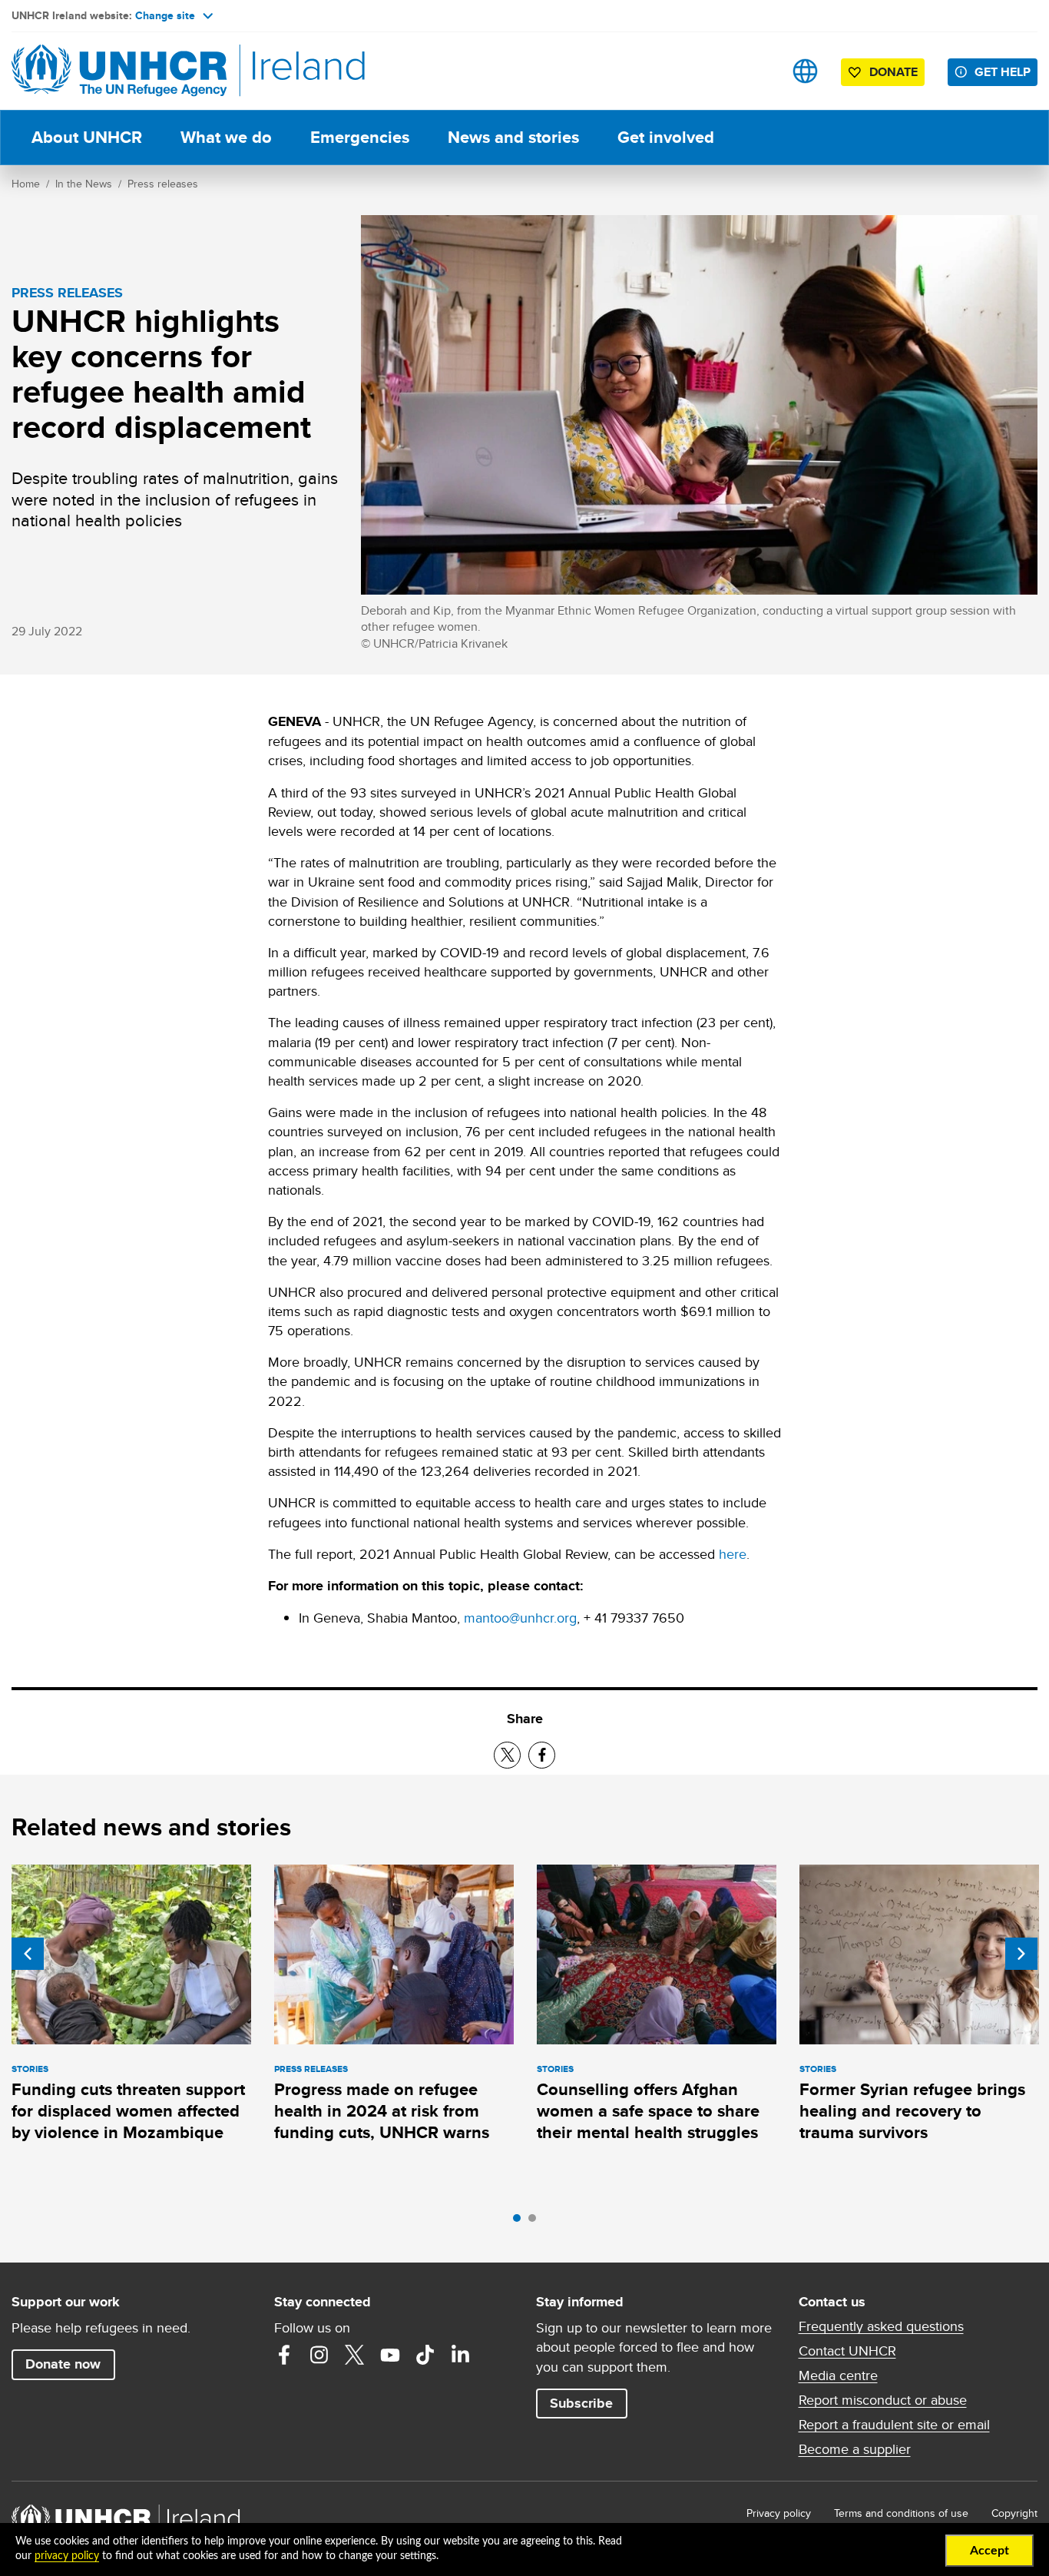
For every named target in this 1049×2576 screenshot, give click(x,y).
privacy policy (67, 2556)
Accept (989, 2551)
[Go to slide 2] (536, 2222)
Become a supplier (855, 2449)
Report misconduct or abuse (883, 2400)
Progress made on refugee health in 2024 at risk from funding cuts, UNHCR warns (382, 2111)
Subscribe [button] (581, 2403)
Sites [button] (805, 71)
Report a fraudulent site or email (894, 2425)
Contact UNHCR (847, 2351)
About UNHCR (87, 137)
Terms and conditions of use (901, 2513)
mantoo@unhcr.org (520, 1618)
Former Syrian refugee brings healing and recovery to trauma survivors (912, 2111)
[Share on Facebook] (542, 1755)
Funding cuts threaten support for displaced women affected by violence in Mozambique (128, 2111)
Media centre (838, 2375)
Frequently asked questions (881, 2326)
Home (26, 184)
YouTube (390, 2355)
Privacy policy (779, 2513)
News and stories (513, 137)
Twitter (355, 2355)
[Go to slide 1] (521, 2222)
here (733, 1554)
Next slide (1021, 1954)
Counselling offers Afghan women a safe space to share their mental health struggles (648, 2111)
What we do (226, 137)
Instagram (319, 2355)
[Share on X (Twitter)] (507, 1755)
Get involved (666, 137)
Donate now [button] (63, 2364)
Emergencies (360, 137)
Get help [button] (1003, 72)
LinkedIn (461, 2355)
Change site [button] (165, 15)
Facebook (284, 2355)
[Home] (119, 71)
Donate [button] (893, 72)
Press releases (163, 184)
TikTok (425, 2355)
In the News (84, 184)
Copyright (1014, 2513)
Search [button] (757, 71)
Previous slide (28, 1954)
